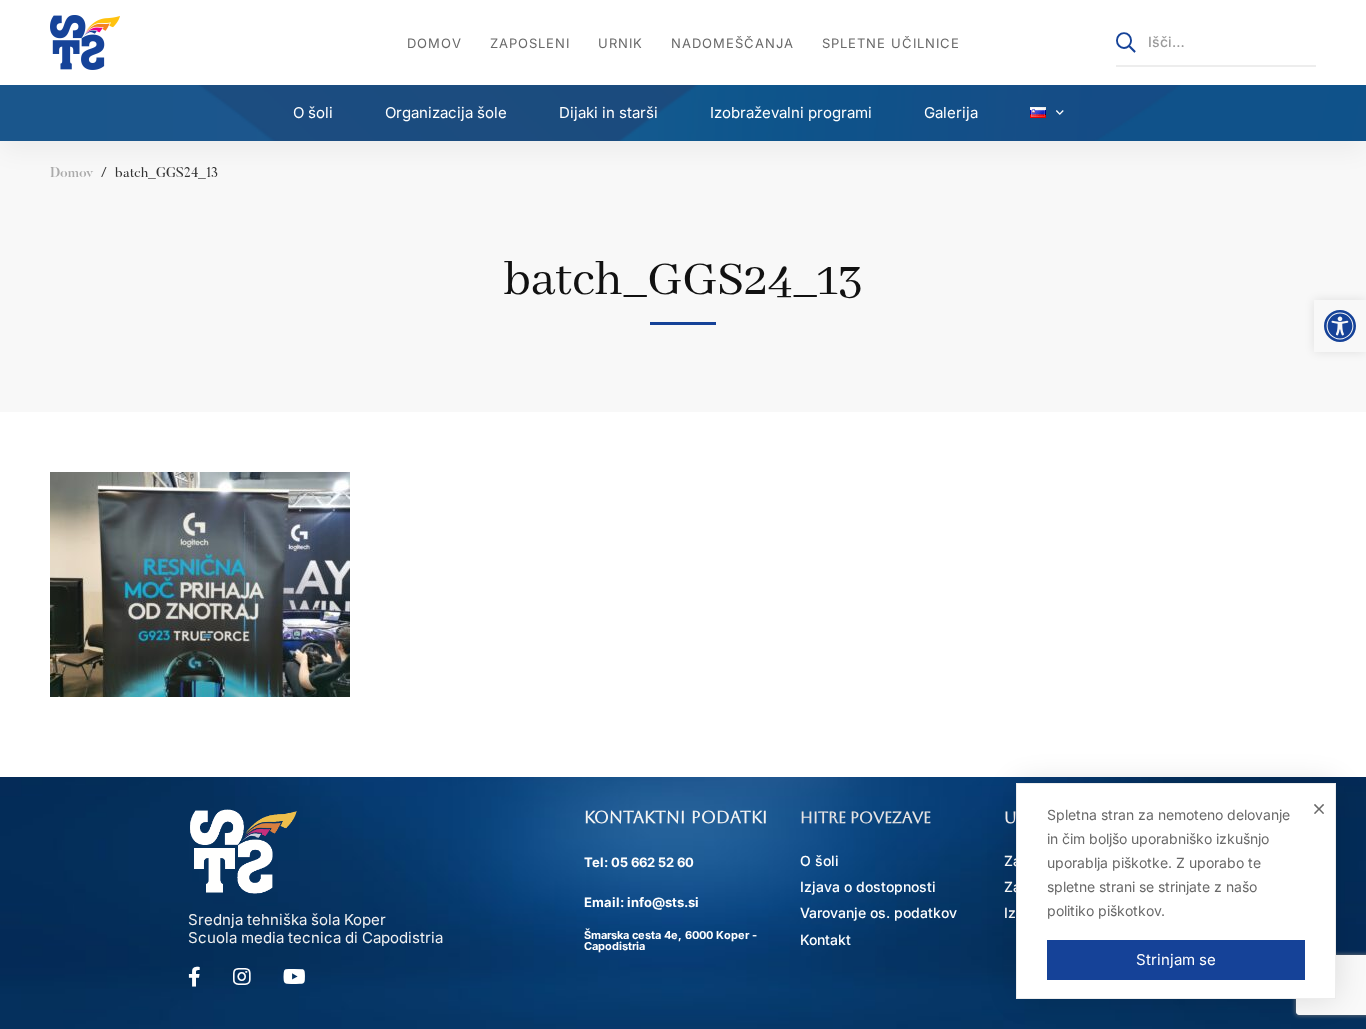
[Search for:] (1216, 41)
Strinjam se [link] (1176, 959)
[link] (1340, 326)
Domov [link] (71, 174)
